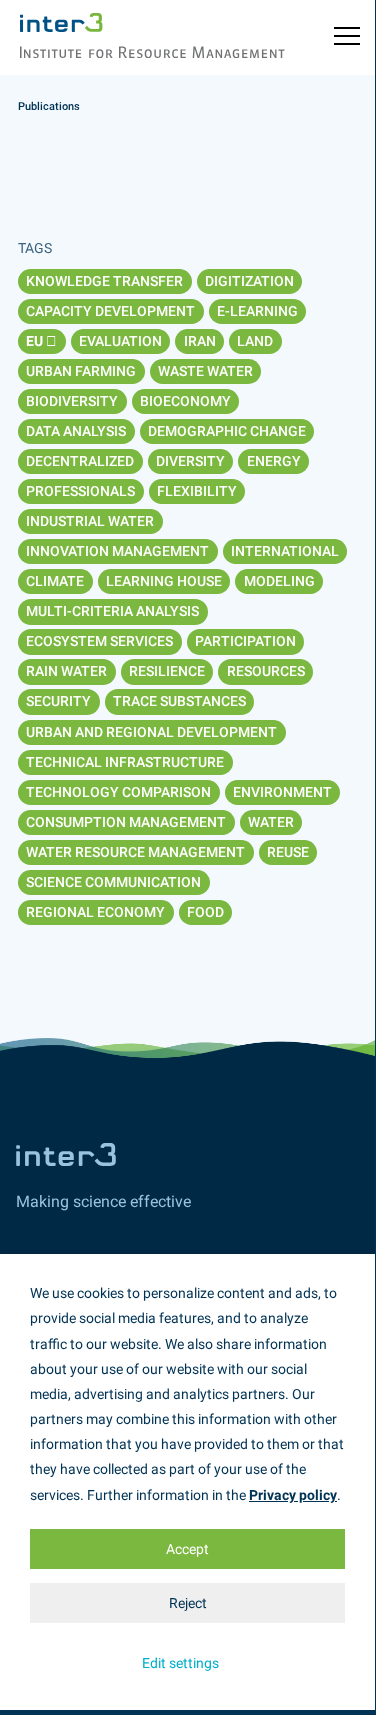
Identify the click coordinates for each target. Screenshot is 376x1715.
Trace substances (179, 701)
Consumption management (126, 822)
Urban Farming (81, 371)
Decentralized (80, 461)
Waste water (205, 371)
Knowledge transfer (104, 281)
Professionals (80, 491)
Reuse (288, 852)
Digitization (249, 281)
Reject (188, 1603)
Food (205, 912)
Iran (200, 341)
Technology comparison (118, 792)
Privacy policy (293, 1495)
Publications (49, 106)
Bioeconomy (185, 401)
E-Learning (257, 311)
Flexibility (197, 491)
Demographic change (227, 431)
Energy (274, 461)
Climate (55, 581)
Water (271, 822)
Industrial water (90, 521)
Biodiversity (72, 401)
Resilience (167, 671)
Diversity (190, 461)
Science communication (113, 882)
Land (255, 341)
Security (58, 701)
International (285, 551)
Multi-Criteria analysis (112, 611)
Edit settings (180, 1663)
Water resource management (135, 852)
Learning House (164, 581)
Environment (282, 792)
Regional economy (95, 912)
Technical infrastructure (125, 762)
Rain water (66, 671)
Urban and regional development (151, 732)
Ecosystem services (99, 641)
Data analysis (76, 431)
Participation (245, 641)
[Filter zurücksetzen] (51, 341)
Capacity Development (110, 311)
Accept (187, 1549)
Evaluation (120, 341)
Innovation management (117, 551)
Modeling (279, 581)
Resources (266, 671)
